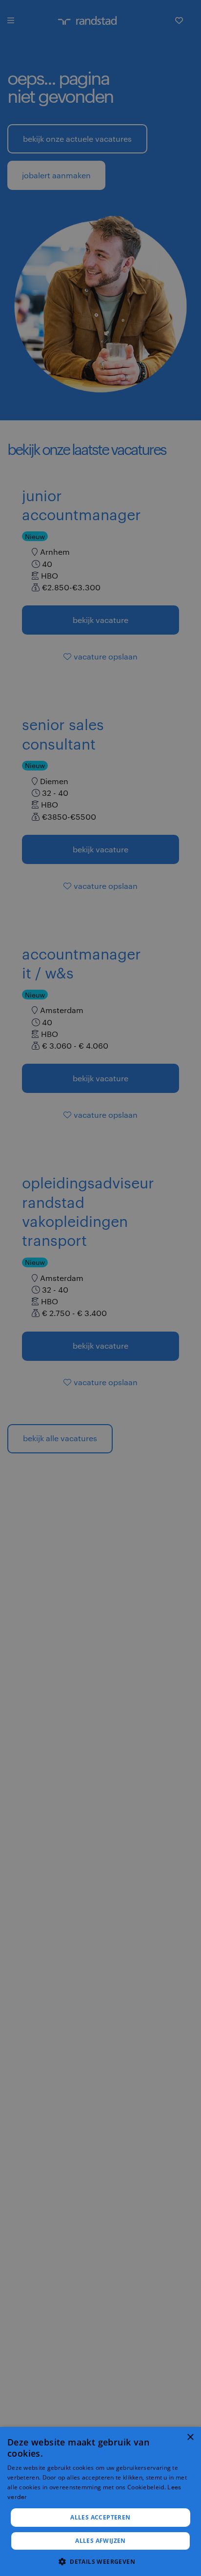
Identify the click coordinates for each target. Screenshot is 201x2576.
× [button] (190, 2437)
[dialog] (100, 2501)
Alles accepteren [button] (100, 2517)
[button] (100, 2561)
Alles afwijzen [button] (100, 2541)
